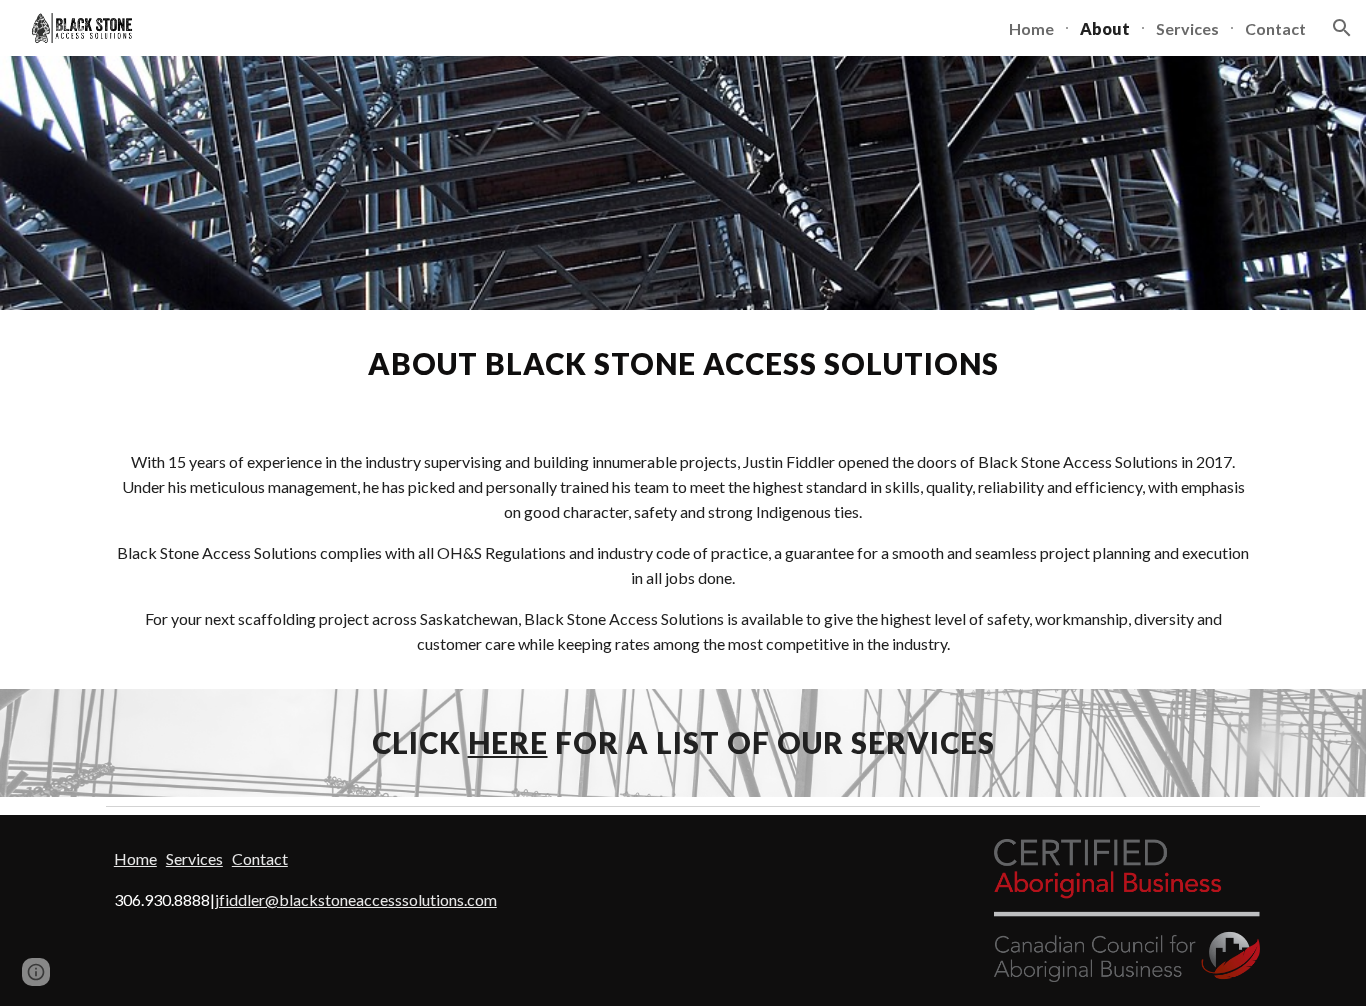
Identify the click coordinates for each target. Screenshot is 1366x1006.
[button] (1342, 28)
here (508, 742)
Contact (260, 858)
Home (135, 858)
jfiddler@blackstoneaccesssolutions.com (356, 899)
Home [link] (1031, 28)
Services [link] (1187, 28)
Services (194, 858)
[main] (683, 364)
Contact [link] (1275, 28)
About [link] (1105, 28)
